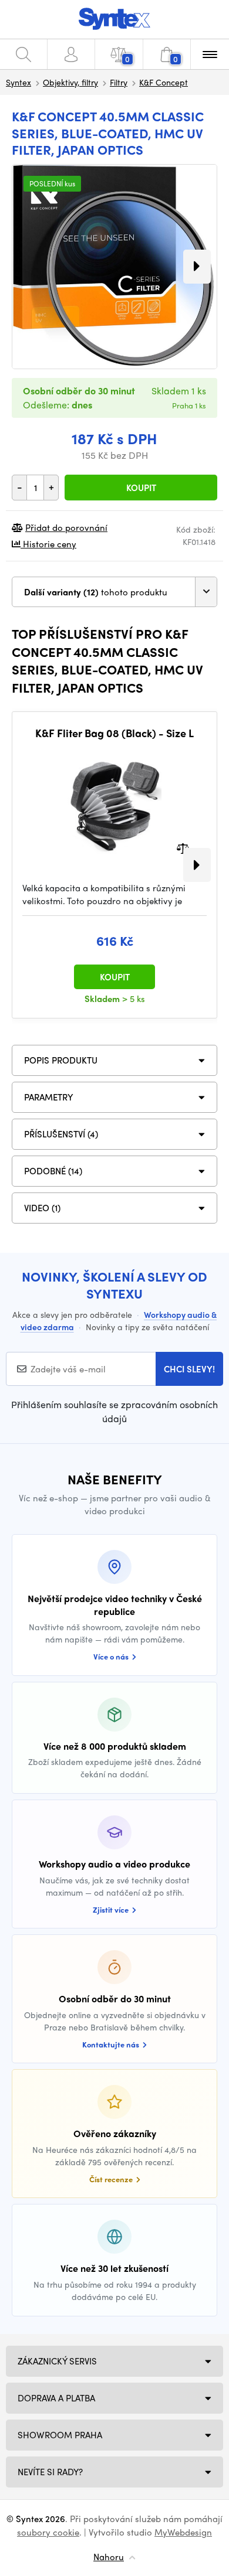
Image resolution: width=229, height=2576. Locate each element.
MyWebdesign (183, 2532)
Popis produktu (61, 1060)
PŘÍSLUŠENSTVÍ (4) (61, 1134)
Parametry (49, 1097)
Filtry (119, 82)
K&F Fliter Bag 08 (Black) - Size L (114, 733)
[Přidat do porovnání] (183, 847)
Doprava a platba (56, 2398)
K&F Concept (164, 82)
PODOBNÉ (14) (53, 1171)
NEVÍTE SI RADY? (50, 2472)
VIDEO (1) (42, 1208)
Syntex (18, 82)
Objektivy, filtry (70, 82)
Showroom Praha (60, 2435)
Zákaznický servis (57, 2361)
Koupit (141, 488)
